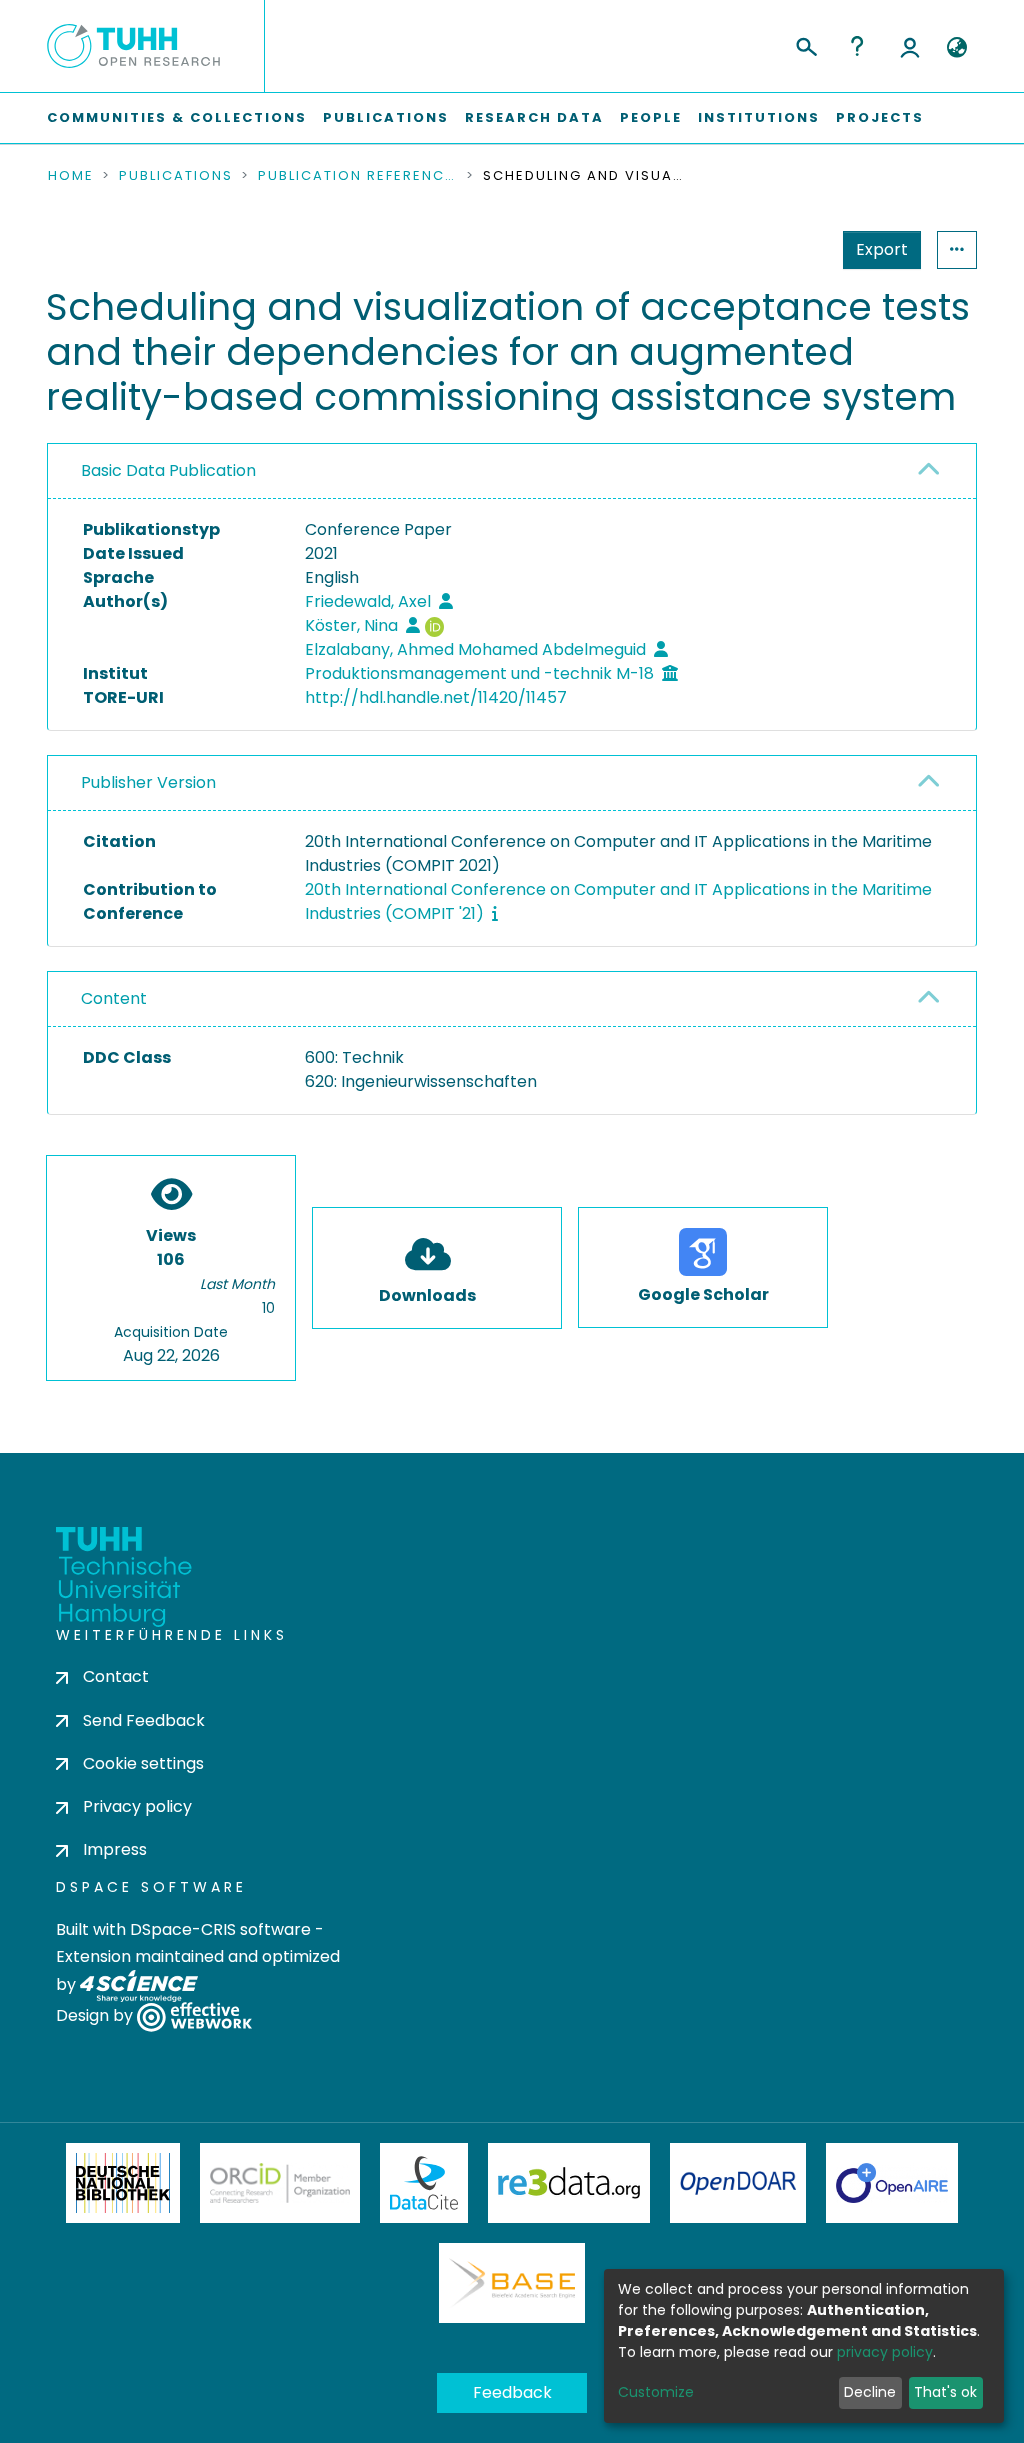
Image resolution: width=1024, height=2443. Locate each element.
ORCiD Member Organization (280, 2183)
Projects (880, 117)
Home (71, 176)
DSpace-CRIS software (220, 1929)
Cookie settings (143, 1763)
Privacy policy (137, 1806)
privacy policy (885, 2352)
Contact (116, 1676)
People (651, 117)
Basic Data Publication (168, 470)
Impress (115, 1849)
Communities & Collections (177, 117)
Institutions (759, 117)
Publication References (358, 176)
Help (857, 46)
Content (114, 998)
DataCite (424, 2183)
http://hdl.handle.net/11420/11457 (436, 697)
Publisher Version (148, 782)
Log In (910, 46)
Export (882, 249)
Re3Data (569, 2183)
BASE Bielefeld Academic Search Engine (512, 2283)
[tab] (512, 471)
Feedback (512, 2392)
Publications (386, 117)
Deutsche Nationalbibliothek (123, 2183)
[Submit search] (805, 44)
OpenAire (892, 2183)
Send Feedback (144, 1720)
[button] (956, 48)
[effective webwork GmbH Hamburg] (194, 2016)
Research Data (534, 117)
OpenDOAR (738, 2183)
